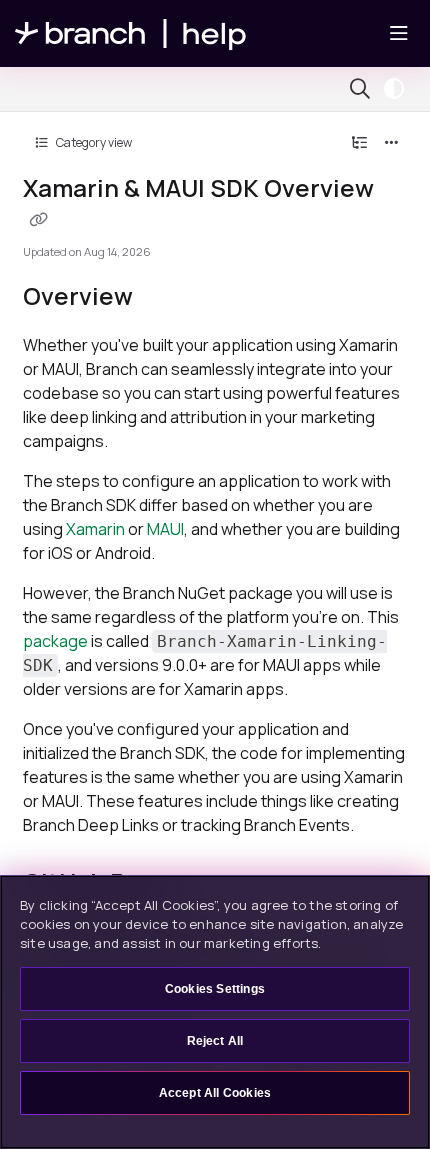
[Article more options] (392, 143)
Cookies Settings (215, 989)
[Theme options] (399, 89)
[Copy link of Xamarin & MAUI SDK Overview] (39, 219)
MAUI (165, 529)
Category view (93, 142)
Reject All (215, 1041)
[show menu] (399, 34)
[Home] (131, 33)
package (55, 641)
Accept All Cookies (215, 1093)
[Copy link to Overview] (164, 299)
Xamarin (95, 529)
